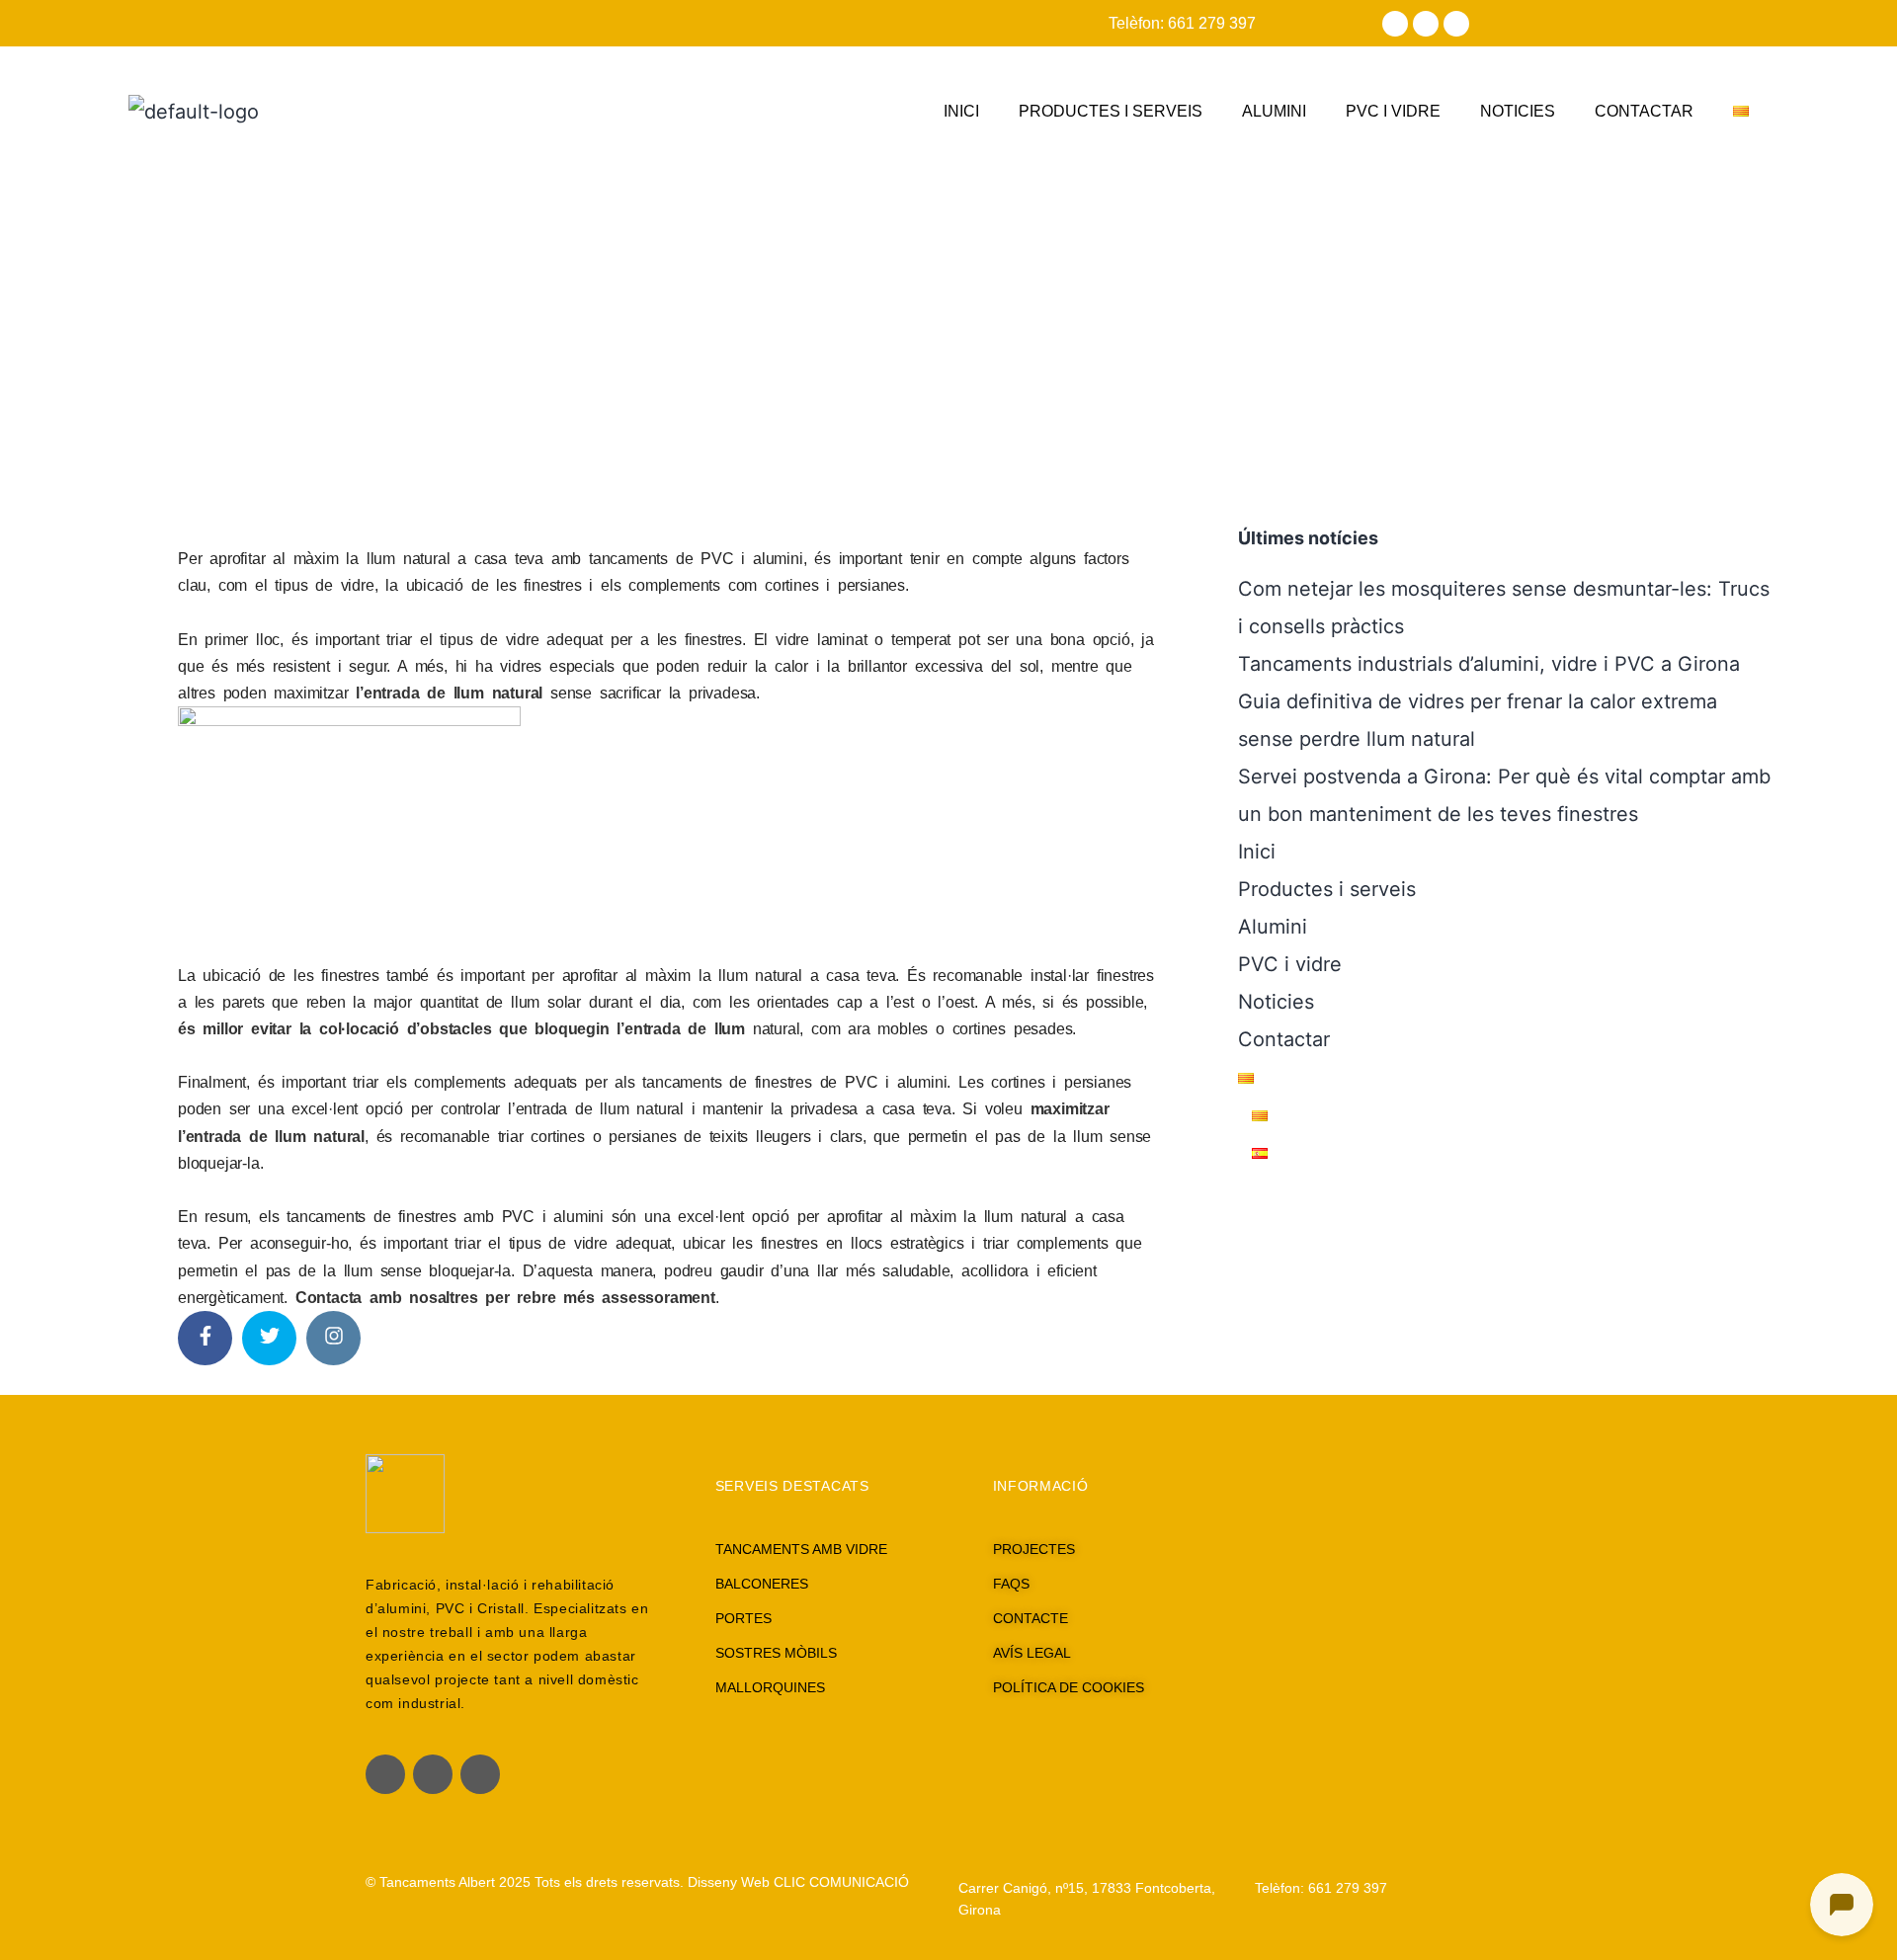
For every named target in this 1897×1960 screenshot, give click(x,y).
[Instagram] (1426, 24)
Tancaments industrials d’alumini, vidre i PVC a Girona (1489, 664)
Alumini (1274, 111)
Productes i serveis (1111, 111)
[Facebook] (1395, 24)
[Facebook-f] (385, 1774)
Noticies (1518, 111)
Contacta (329, 1298)
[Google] (1456, 24)
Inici (961, 111)
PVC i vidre (1393, 111)
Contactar (1644, 111)
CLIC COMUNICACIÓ (841, 1882)
